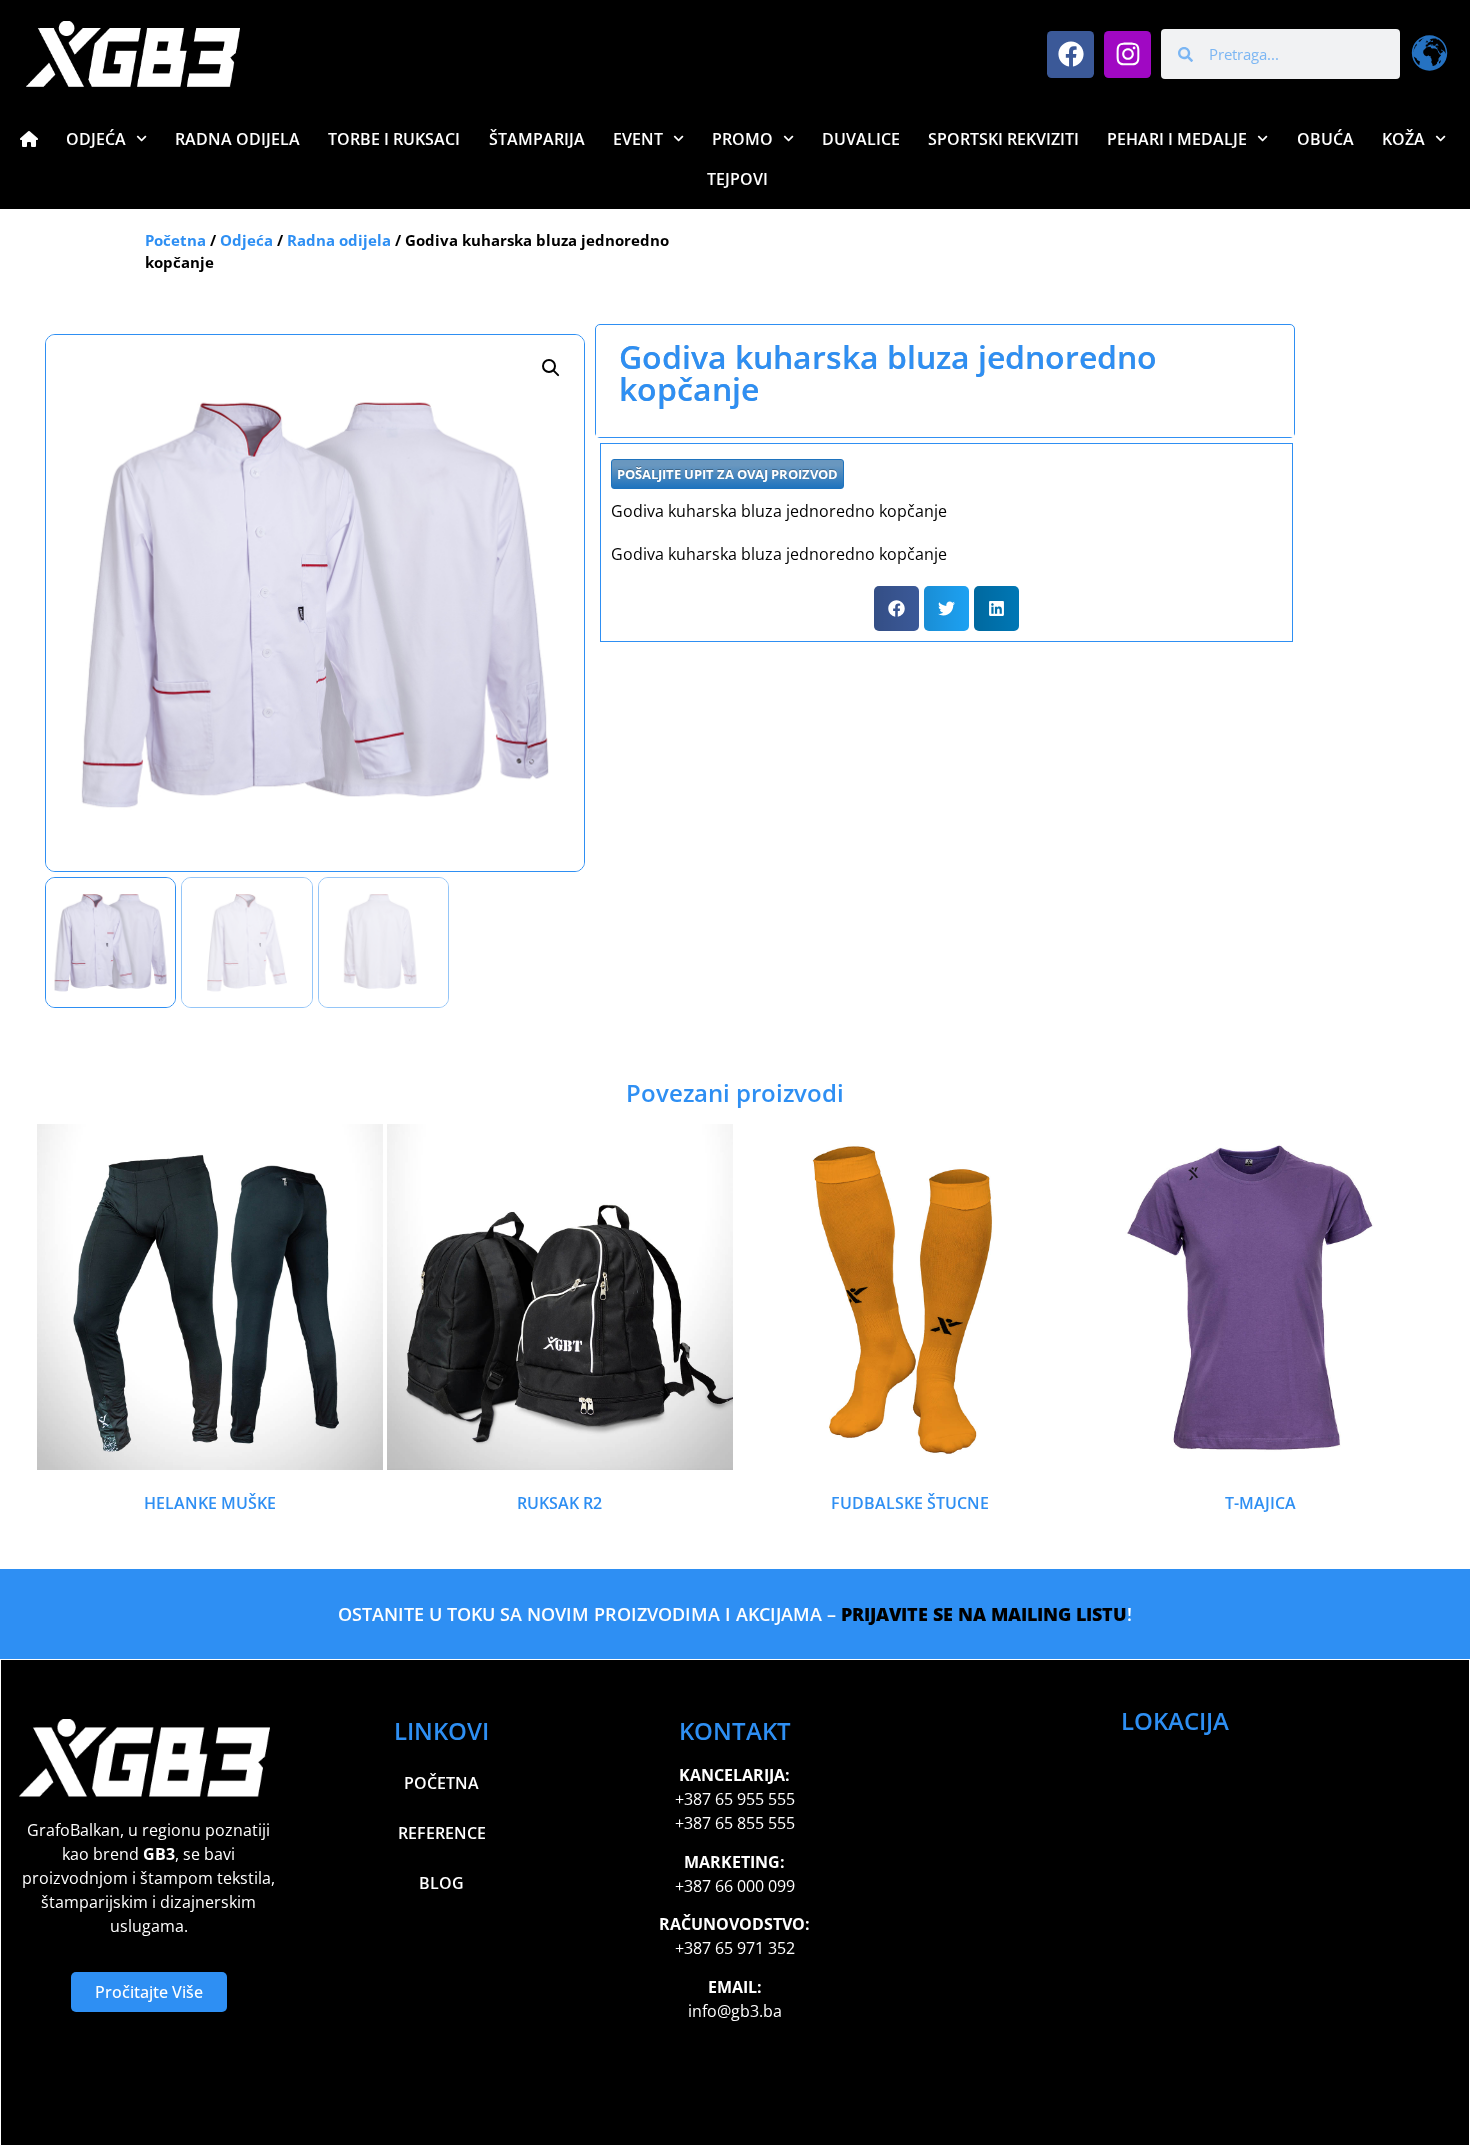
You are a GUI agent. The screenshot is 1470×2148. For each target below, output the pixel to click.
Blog (441, 1883)
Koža (1403, 139)
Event (638, 139)
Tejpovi (737, 179)
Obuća (1325, 139)
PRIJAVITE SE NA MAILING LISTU (984, 1614)
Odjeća (96, 139)
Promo (742, 139)
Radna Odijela (237, 139)
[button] (551, 368)
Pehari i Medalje (1177, 139)
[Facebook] (1070, 54)
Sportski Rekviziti (1003, 139)
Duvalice (861, 139)
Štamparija (537, 139)
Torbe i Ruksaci (394, 139)
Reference (442, 1833)
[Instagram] (1127, 54)
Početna (175, 240)
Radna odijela (339, 240)
